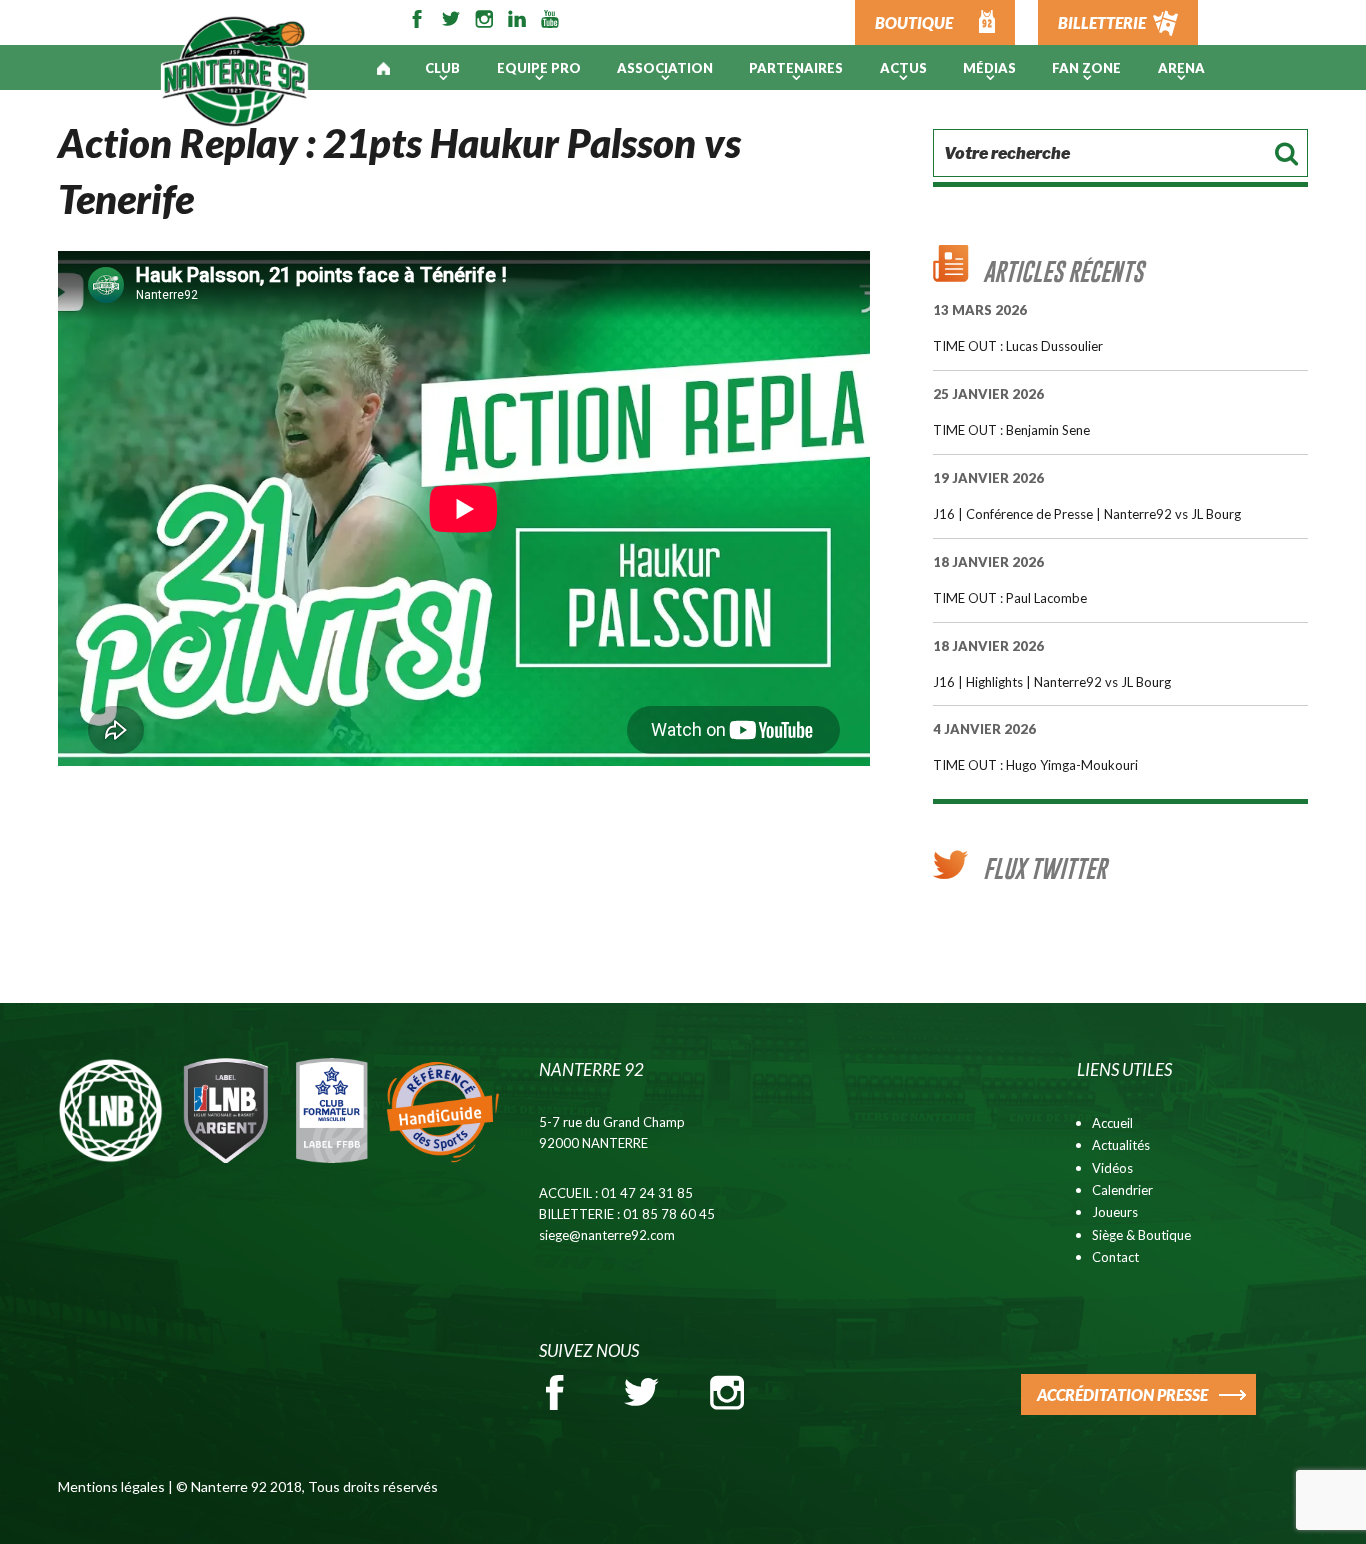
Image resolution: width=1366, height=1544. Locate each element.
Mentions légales (111, 1486)
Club (442, 68)
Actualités (1121, 1145)
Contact (1115, 1257)
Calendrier (1122, 1190)
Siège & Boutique (1141, 1235)
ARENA (1181, 68)
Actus (903, 68)
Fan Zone (1086, 68)
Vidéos (1112, 1168)
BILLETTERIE (1102, 22)
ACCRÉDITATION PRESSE (1122, 1394)
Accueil (1112, 1123)
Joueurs (1115, 1212)
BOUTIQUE (914, 22)
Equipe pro (539, 68)
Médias (989, 68)
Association (665, 68)
